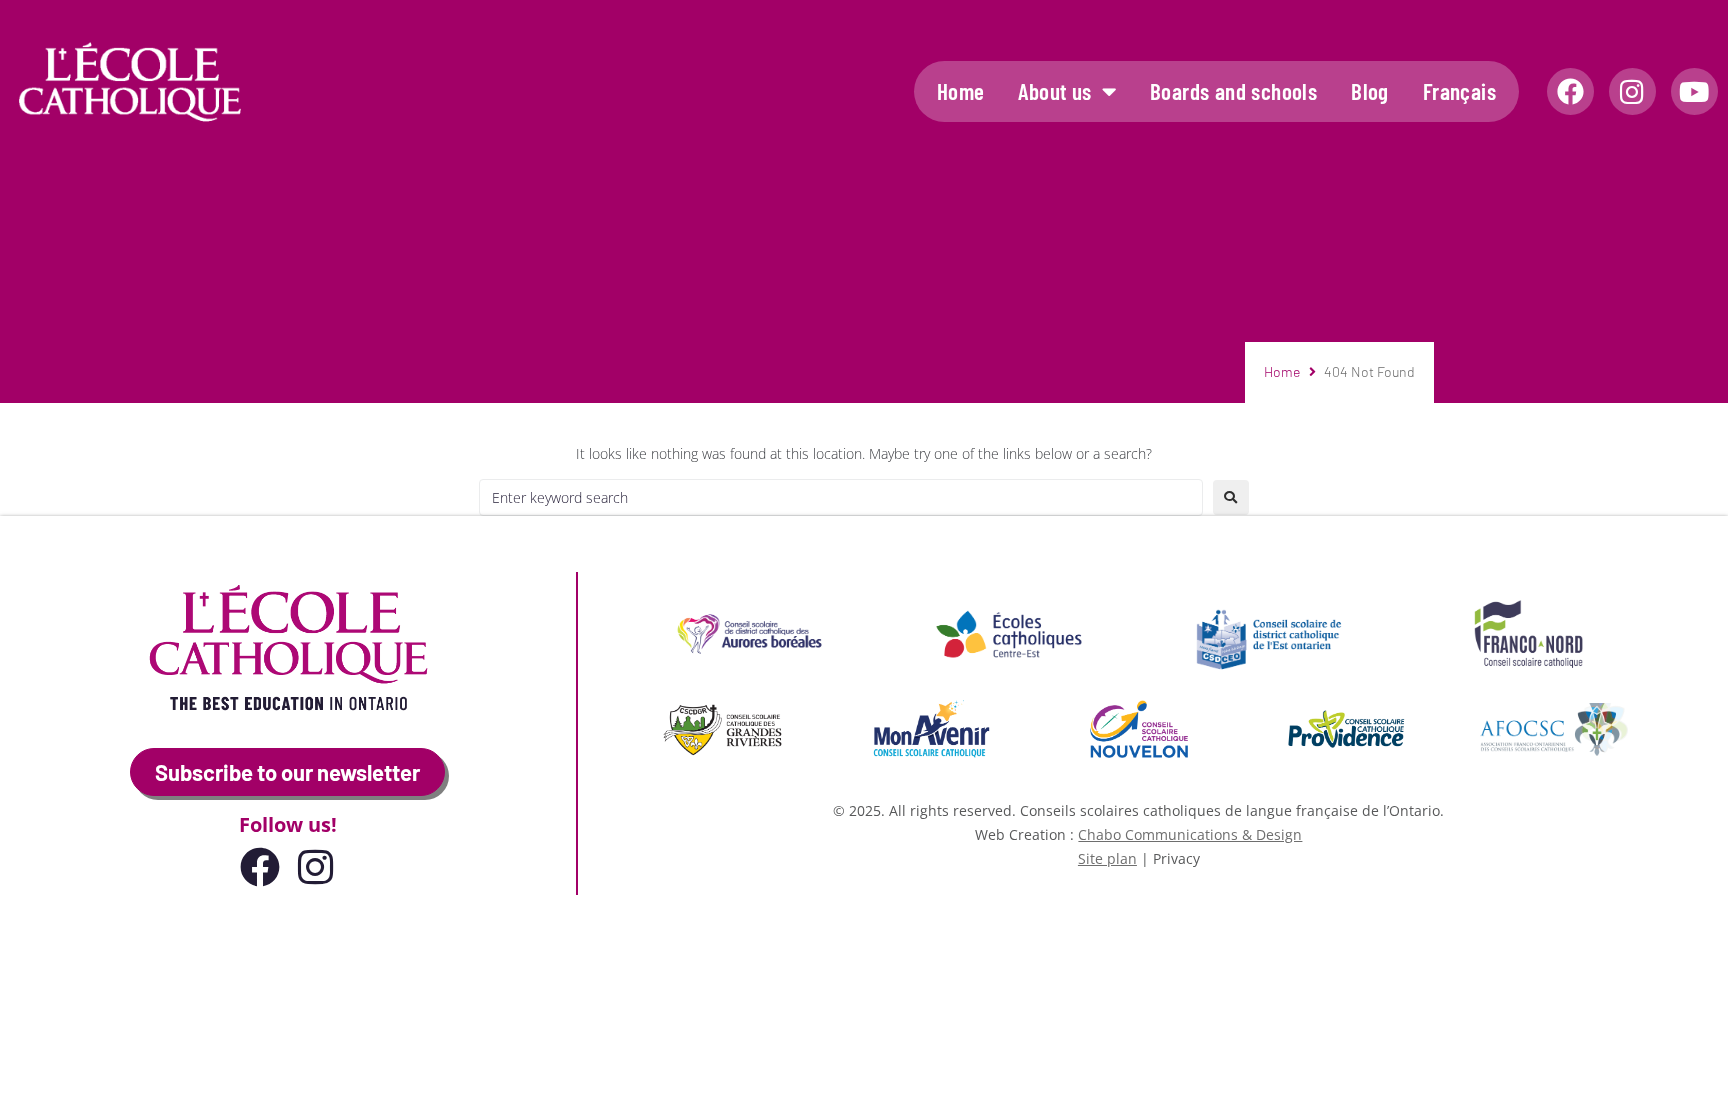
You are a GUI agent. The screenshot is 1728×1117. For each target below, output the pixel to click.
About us (1054, 91)
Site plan (1107, 858)
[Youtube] (1694, 91)
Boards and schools (1233, 91)
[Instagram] (1632, 91)
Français (1459, 91)
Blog (1370, 91)
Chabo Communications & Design (1190, 834)
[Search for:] (841, 497)
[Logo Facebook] (1570, 91)
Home (961, 91)
